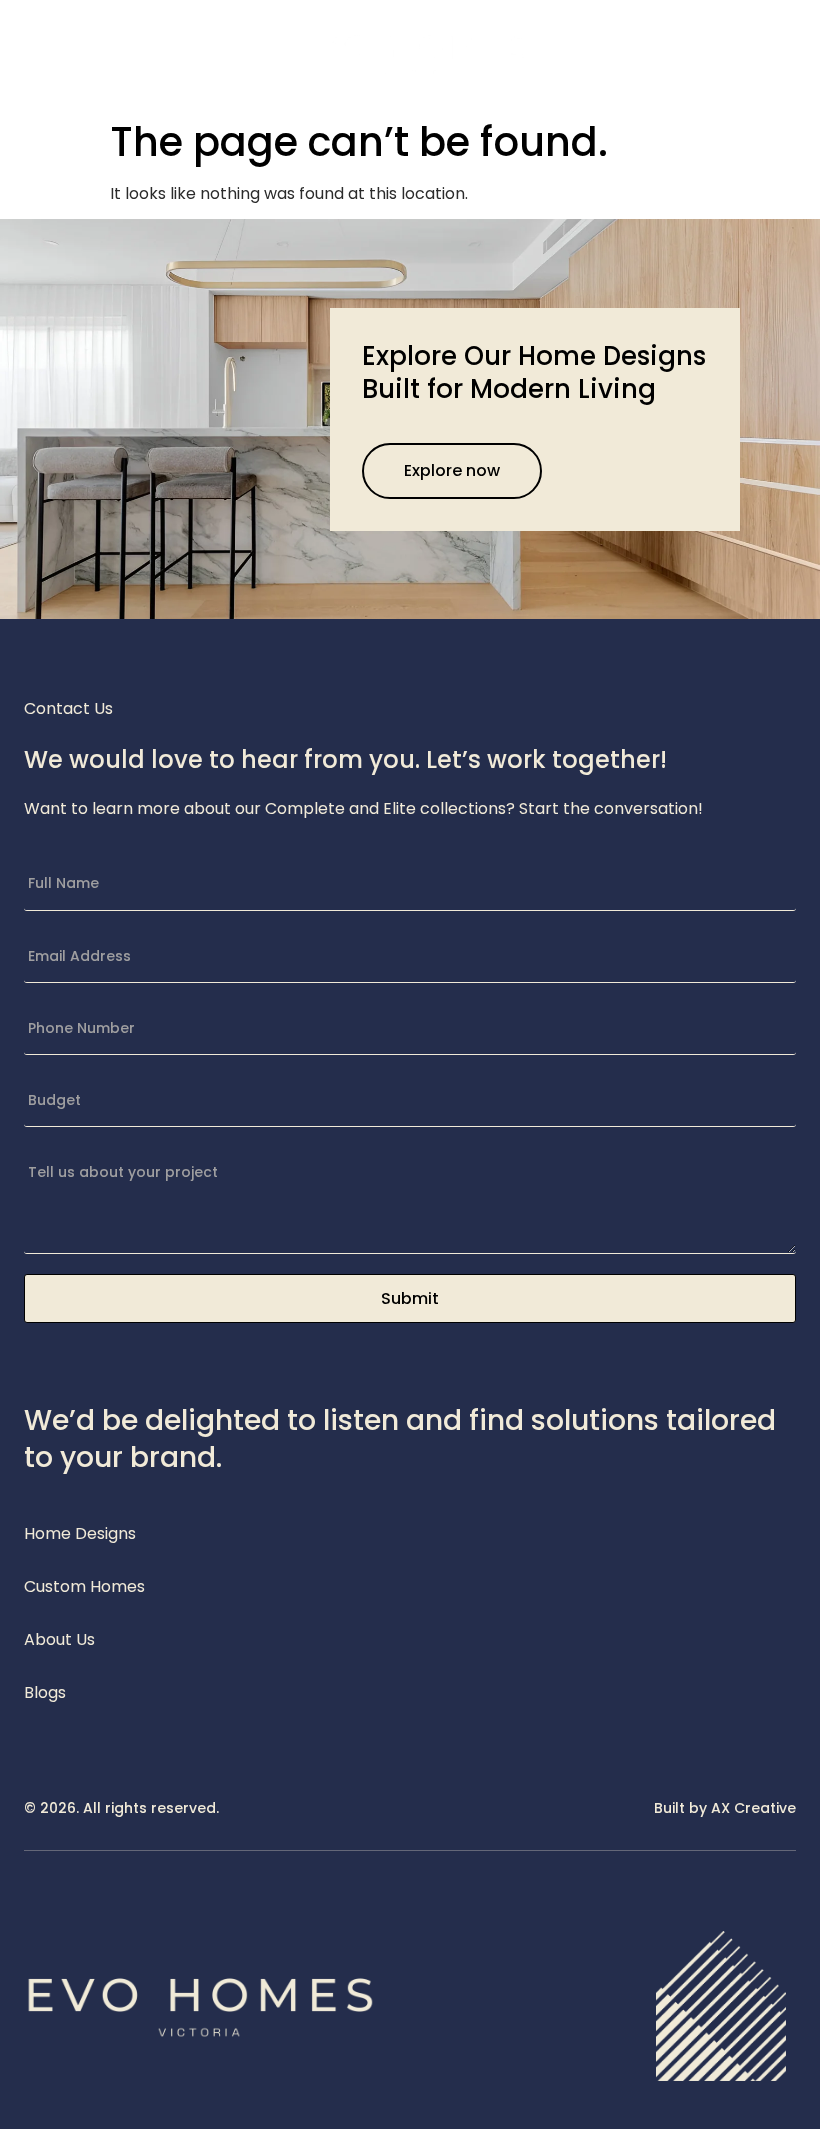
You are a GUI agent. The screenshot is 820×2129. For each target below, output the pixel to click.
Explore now (452, 470)
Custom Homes (84, 1586)
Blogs (45, 1692)
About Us (59, 1639)
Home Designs (80, 1533)
